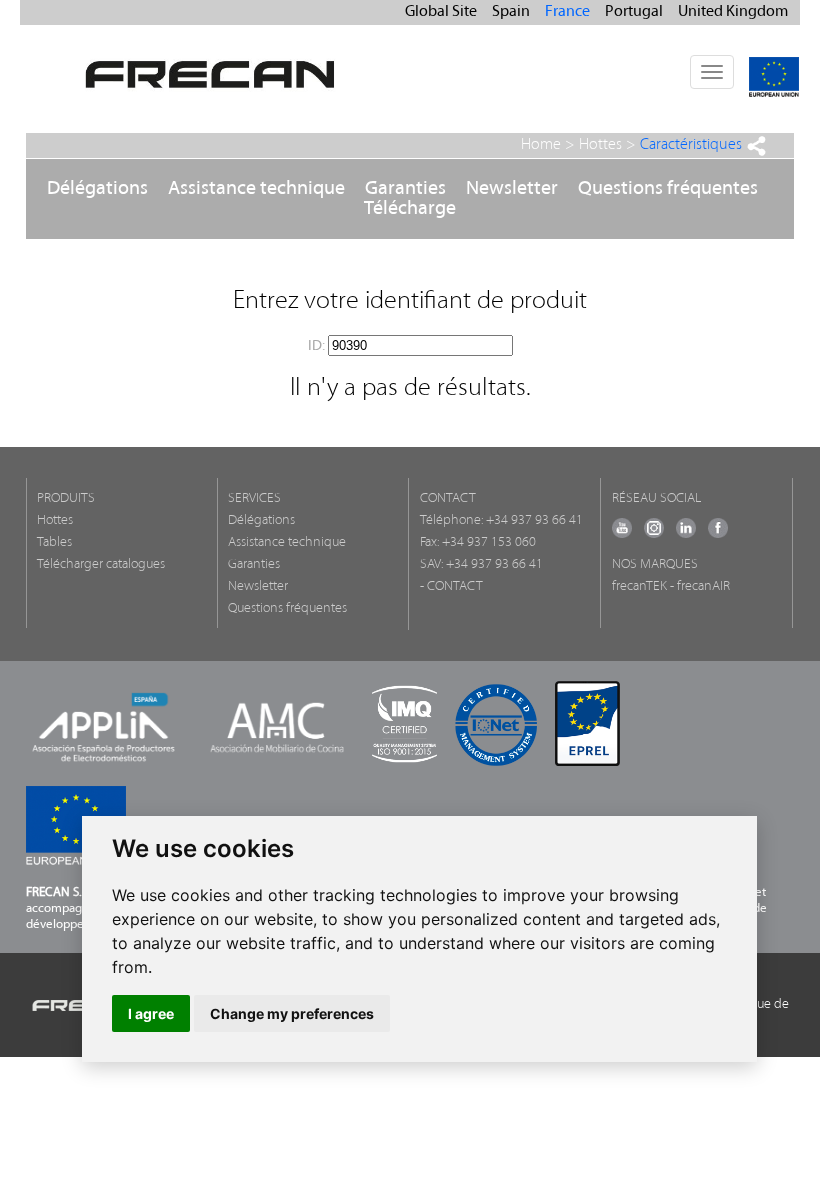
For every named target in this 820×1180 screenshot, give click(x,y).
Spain (511, 12)
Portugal (634, 12)
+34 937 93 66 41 (534, 520)
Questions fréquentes (668, 189)
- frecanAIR (700, 586)
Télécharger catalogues (101, 564)
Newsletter (512, 189)
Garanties (405, 189)
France (567, 12)
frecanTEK (639, 586)
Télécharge (410, 209)
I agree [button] (151, 1013)
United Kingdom (733, 12)
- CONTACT (451, 586)
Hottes (600, 145)
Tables (54, 542)
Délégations (97, 189)
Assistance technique (256, 189)
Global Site (441, 12)
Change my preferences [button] (292, 1013)
